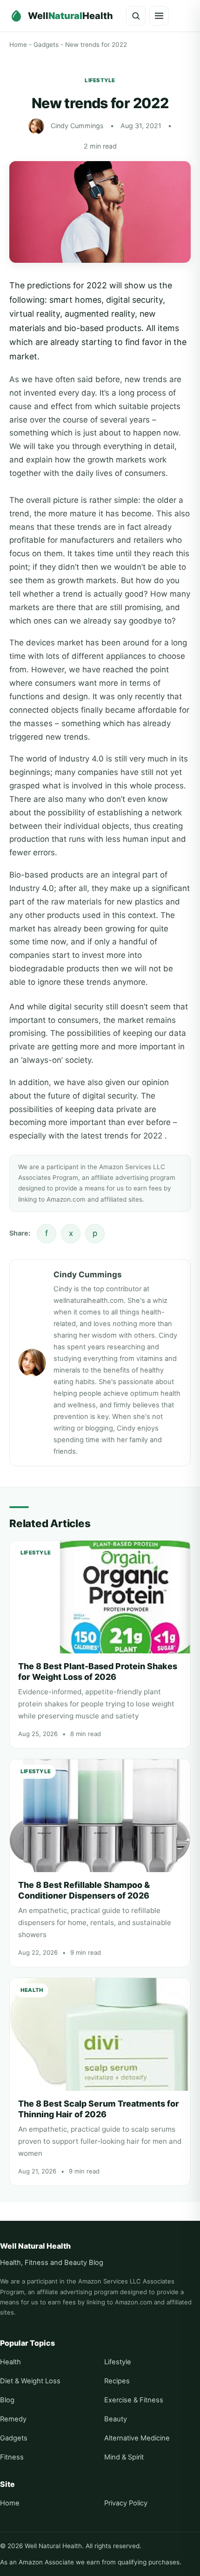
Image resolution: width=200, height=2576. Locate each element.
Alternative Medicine (137, 2438)
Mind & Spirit (124, 2457)
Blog (7, 2400)
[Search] (136, 16)
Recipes (117, 2381)
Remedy (13, 2419)
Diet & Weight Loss (30, 2381)
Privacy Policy (126, 2503)
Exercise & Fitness (134, 2400)
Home (18, 45)
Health (10, 2362)
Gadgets (46, 45)
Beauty (116, 2419)
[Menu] (159, 16)
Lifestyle (100, 80)
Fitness (12, 2457)
